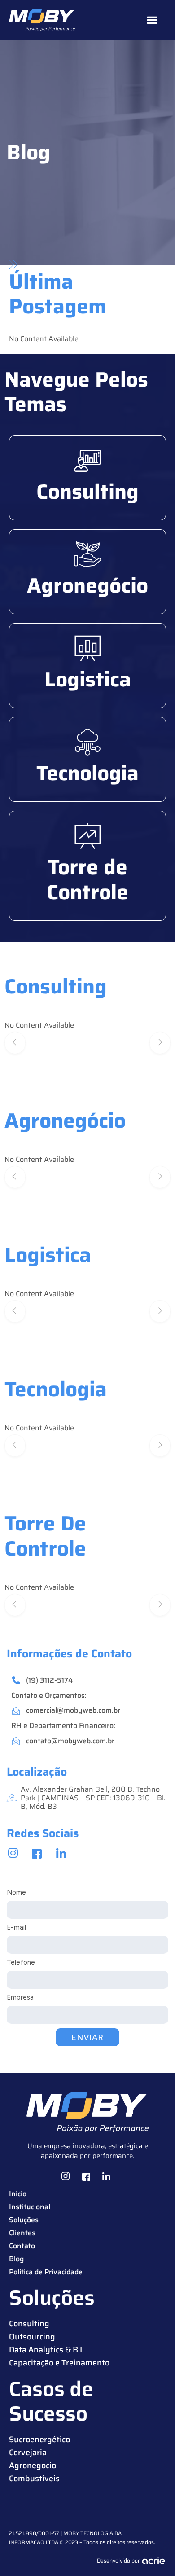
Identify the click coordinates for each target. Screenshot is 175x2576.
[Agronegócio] (87, 554)
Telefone (21, 1962)
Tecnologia (87, 773)
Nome (16, 1892)
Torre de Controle (87, 879)
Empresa (20, 1997)
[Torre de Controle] (87, 836)
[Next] (160, 1043)
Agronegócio (87, 585)
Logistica (88, 679)
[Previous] (15, 1043)
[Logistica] (87, 648)
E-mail (16, 1927)
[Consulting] (87, 461)
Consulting (87, 492)
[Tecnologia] (87, 742)
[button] (152, 20)
